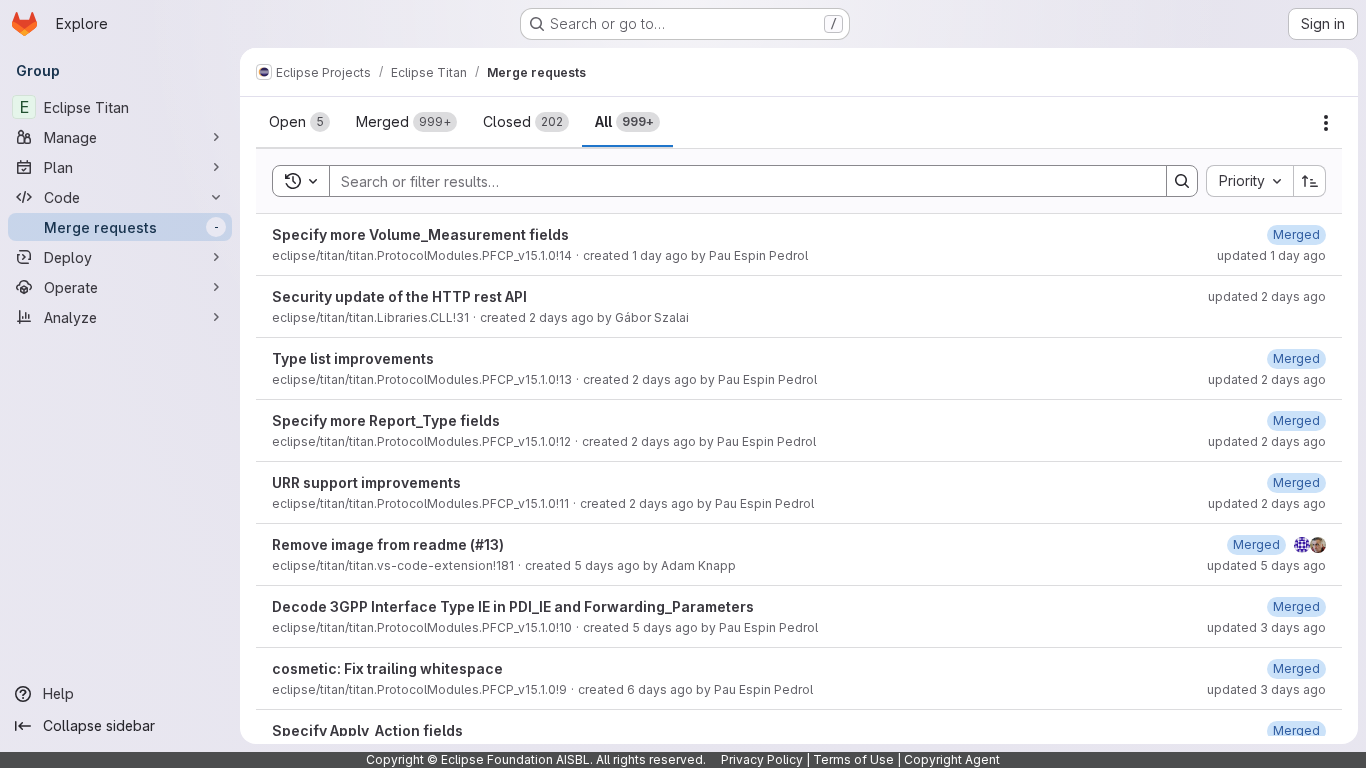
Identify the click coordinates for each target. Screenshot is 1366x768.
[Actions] (1326, 123)
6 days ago (660, 689)
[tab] (299, 122)
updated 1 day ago (1271, 255)
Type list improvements (353, 358)
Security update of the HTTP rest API (399, 296)
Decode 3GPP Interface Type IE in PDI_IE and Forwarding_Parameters (513, 606)
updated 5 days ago (1266, 565)
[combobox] (1249, 181)
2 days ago (561, 317)
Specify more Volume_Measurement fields (420, 234)
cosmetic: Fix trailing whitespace (387, 668)
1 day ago (660, 255)
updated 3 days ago (1266, 627)
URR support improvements (366, 482)
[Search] (1182, 181)
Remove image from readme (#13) (388, 544)
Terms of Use (853, 759)
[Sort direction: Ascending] (1310, 181)
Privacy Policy (762, 759)
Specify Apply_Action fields (367, 730)
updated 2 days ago (1267, 296)
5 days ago (607, 565)
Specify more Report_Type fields (386, 420)
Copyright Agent (952, 759)
